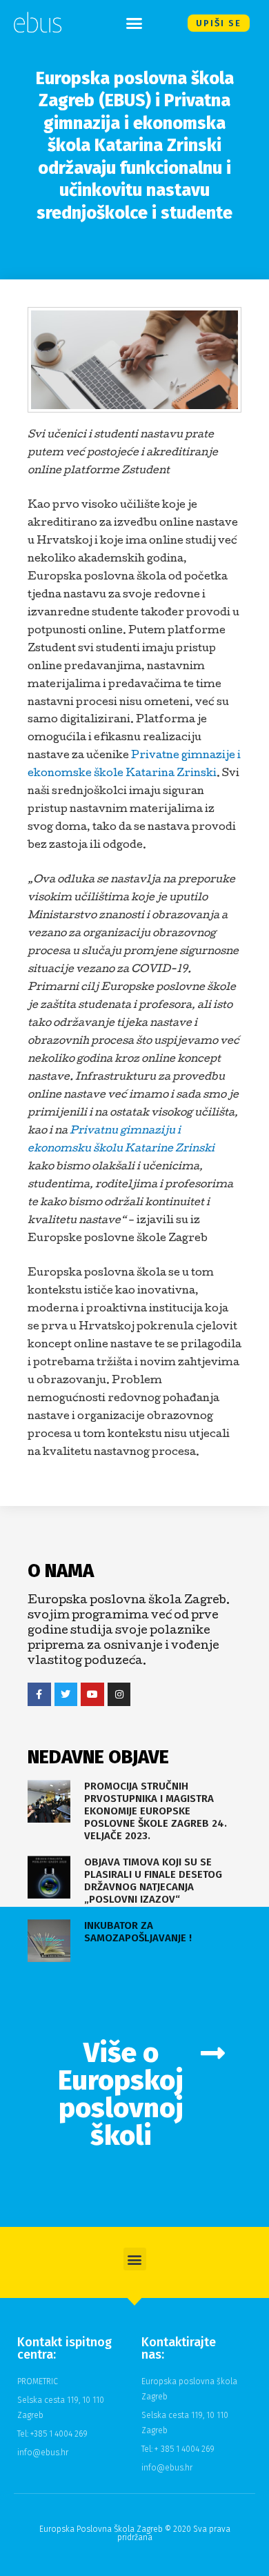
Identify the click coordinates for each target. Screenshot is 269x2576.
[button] (134, 23)
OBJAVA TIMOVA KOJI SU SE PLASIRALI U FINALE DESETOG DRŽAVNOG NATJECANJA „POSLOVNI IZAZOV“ (153, 1881)
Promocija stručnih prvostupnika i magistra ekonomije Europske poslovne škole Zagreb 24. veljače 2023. (156, 1811)
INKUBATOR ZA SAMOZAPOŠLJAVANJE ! (138, 1932)
